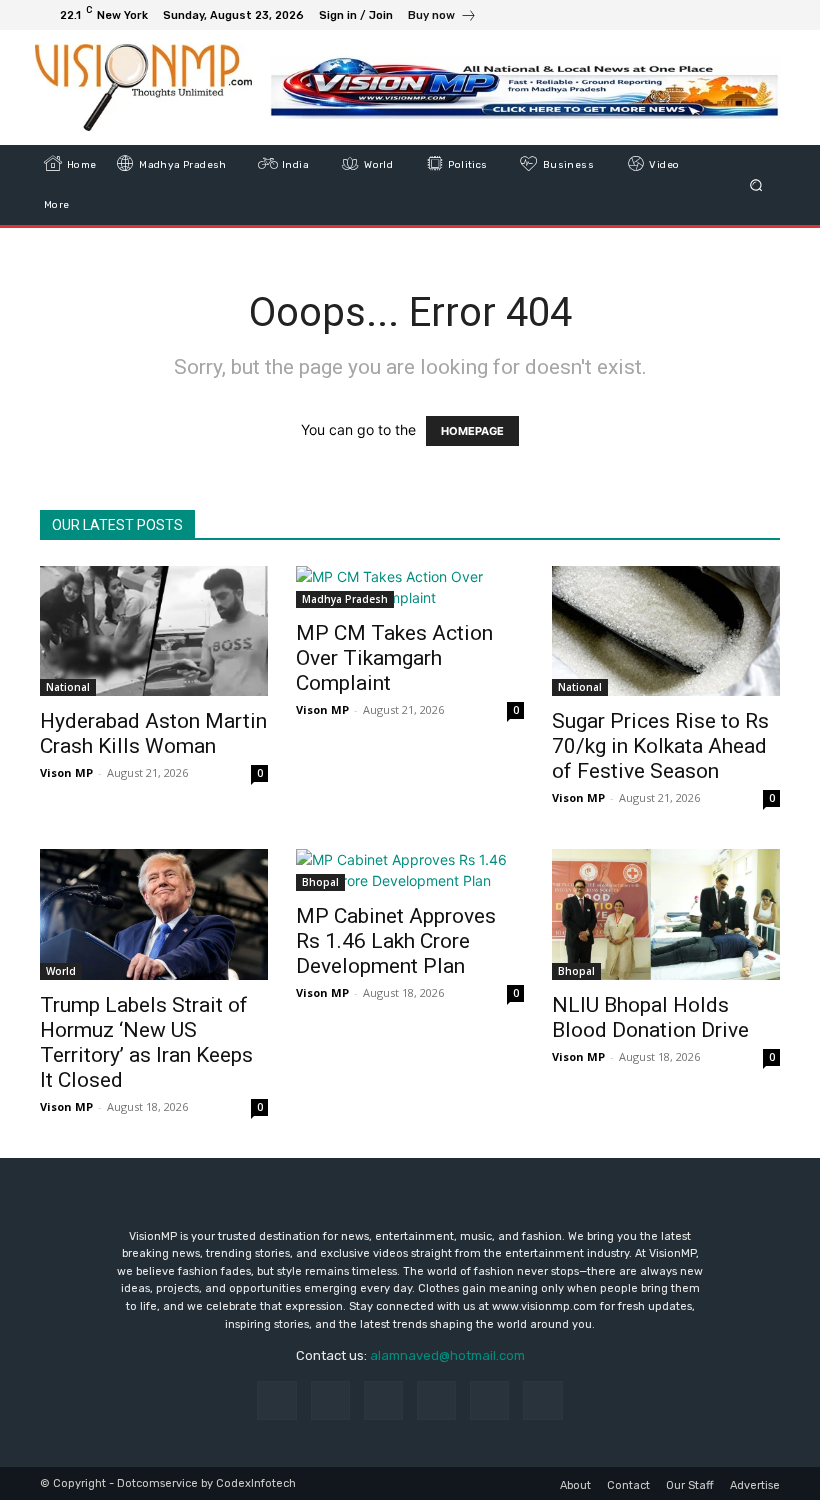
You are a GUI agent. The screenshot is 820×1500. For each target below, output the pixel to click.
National (68, 687)
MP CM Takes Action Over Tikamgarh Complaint (394, 658)
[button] (756, 185)
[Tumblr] (489, 1400)
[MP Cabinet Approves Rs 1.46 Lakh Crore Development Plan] (410, 870)
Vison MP (66, 772)
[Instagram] (692, 15)
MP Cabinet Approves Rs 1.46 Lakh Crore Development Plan (396, 941)
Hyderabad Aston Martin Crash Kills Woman (153, 733)
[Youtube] (764, 15)
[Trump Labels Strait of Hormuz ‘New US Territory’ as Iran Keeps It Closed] (154, 914)
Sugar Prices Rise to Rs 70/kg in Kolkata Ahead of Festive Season (660, 746)
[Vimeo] (740, 15)
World (61, 971)
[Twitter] (716, 15)
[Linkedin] (383, 1400)
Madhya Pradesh (345, 599)
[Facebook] (668, 15)
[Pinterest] (436, 1400)
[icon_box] (442, 17)
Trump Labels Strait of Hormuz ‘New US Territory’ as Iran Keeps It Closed (146, 1042)
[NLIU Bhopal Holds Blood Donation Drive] (666, 914)
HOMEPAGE (472, 431)
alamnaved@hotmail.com (447, 1355)
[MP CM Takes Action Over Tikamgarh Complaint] (410, 587)
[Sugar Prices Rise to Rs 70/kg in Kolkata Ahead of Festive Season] (666, 631)
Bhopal (320, 882)
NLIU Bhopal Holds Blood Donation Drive (650, 1017)
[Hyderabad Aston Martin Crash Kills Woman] (154, 631)
